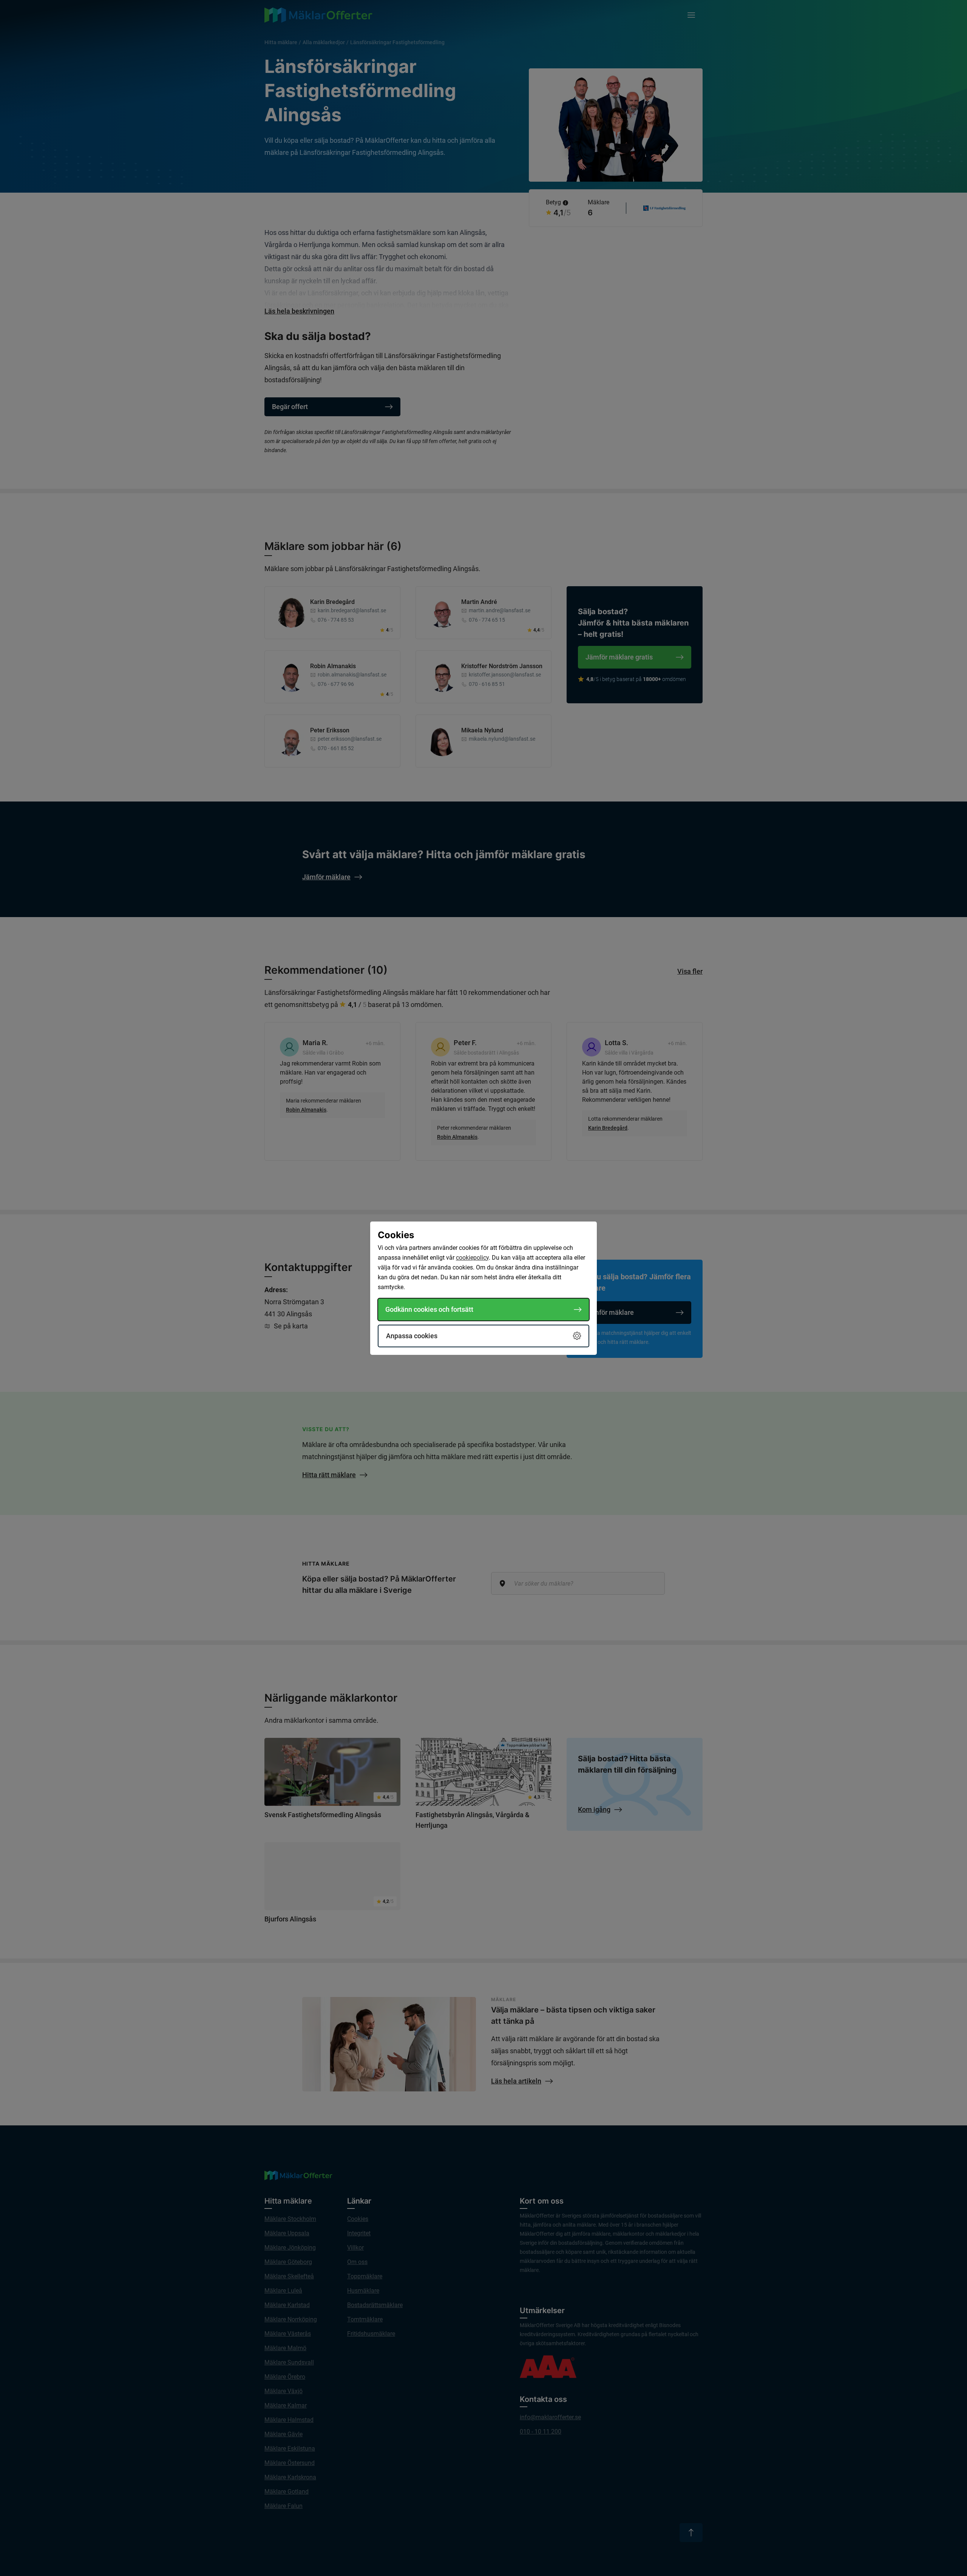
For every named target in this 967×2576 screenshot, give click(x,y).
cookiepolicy (472, 1258)
